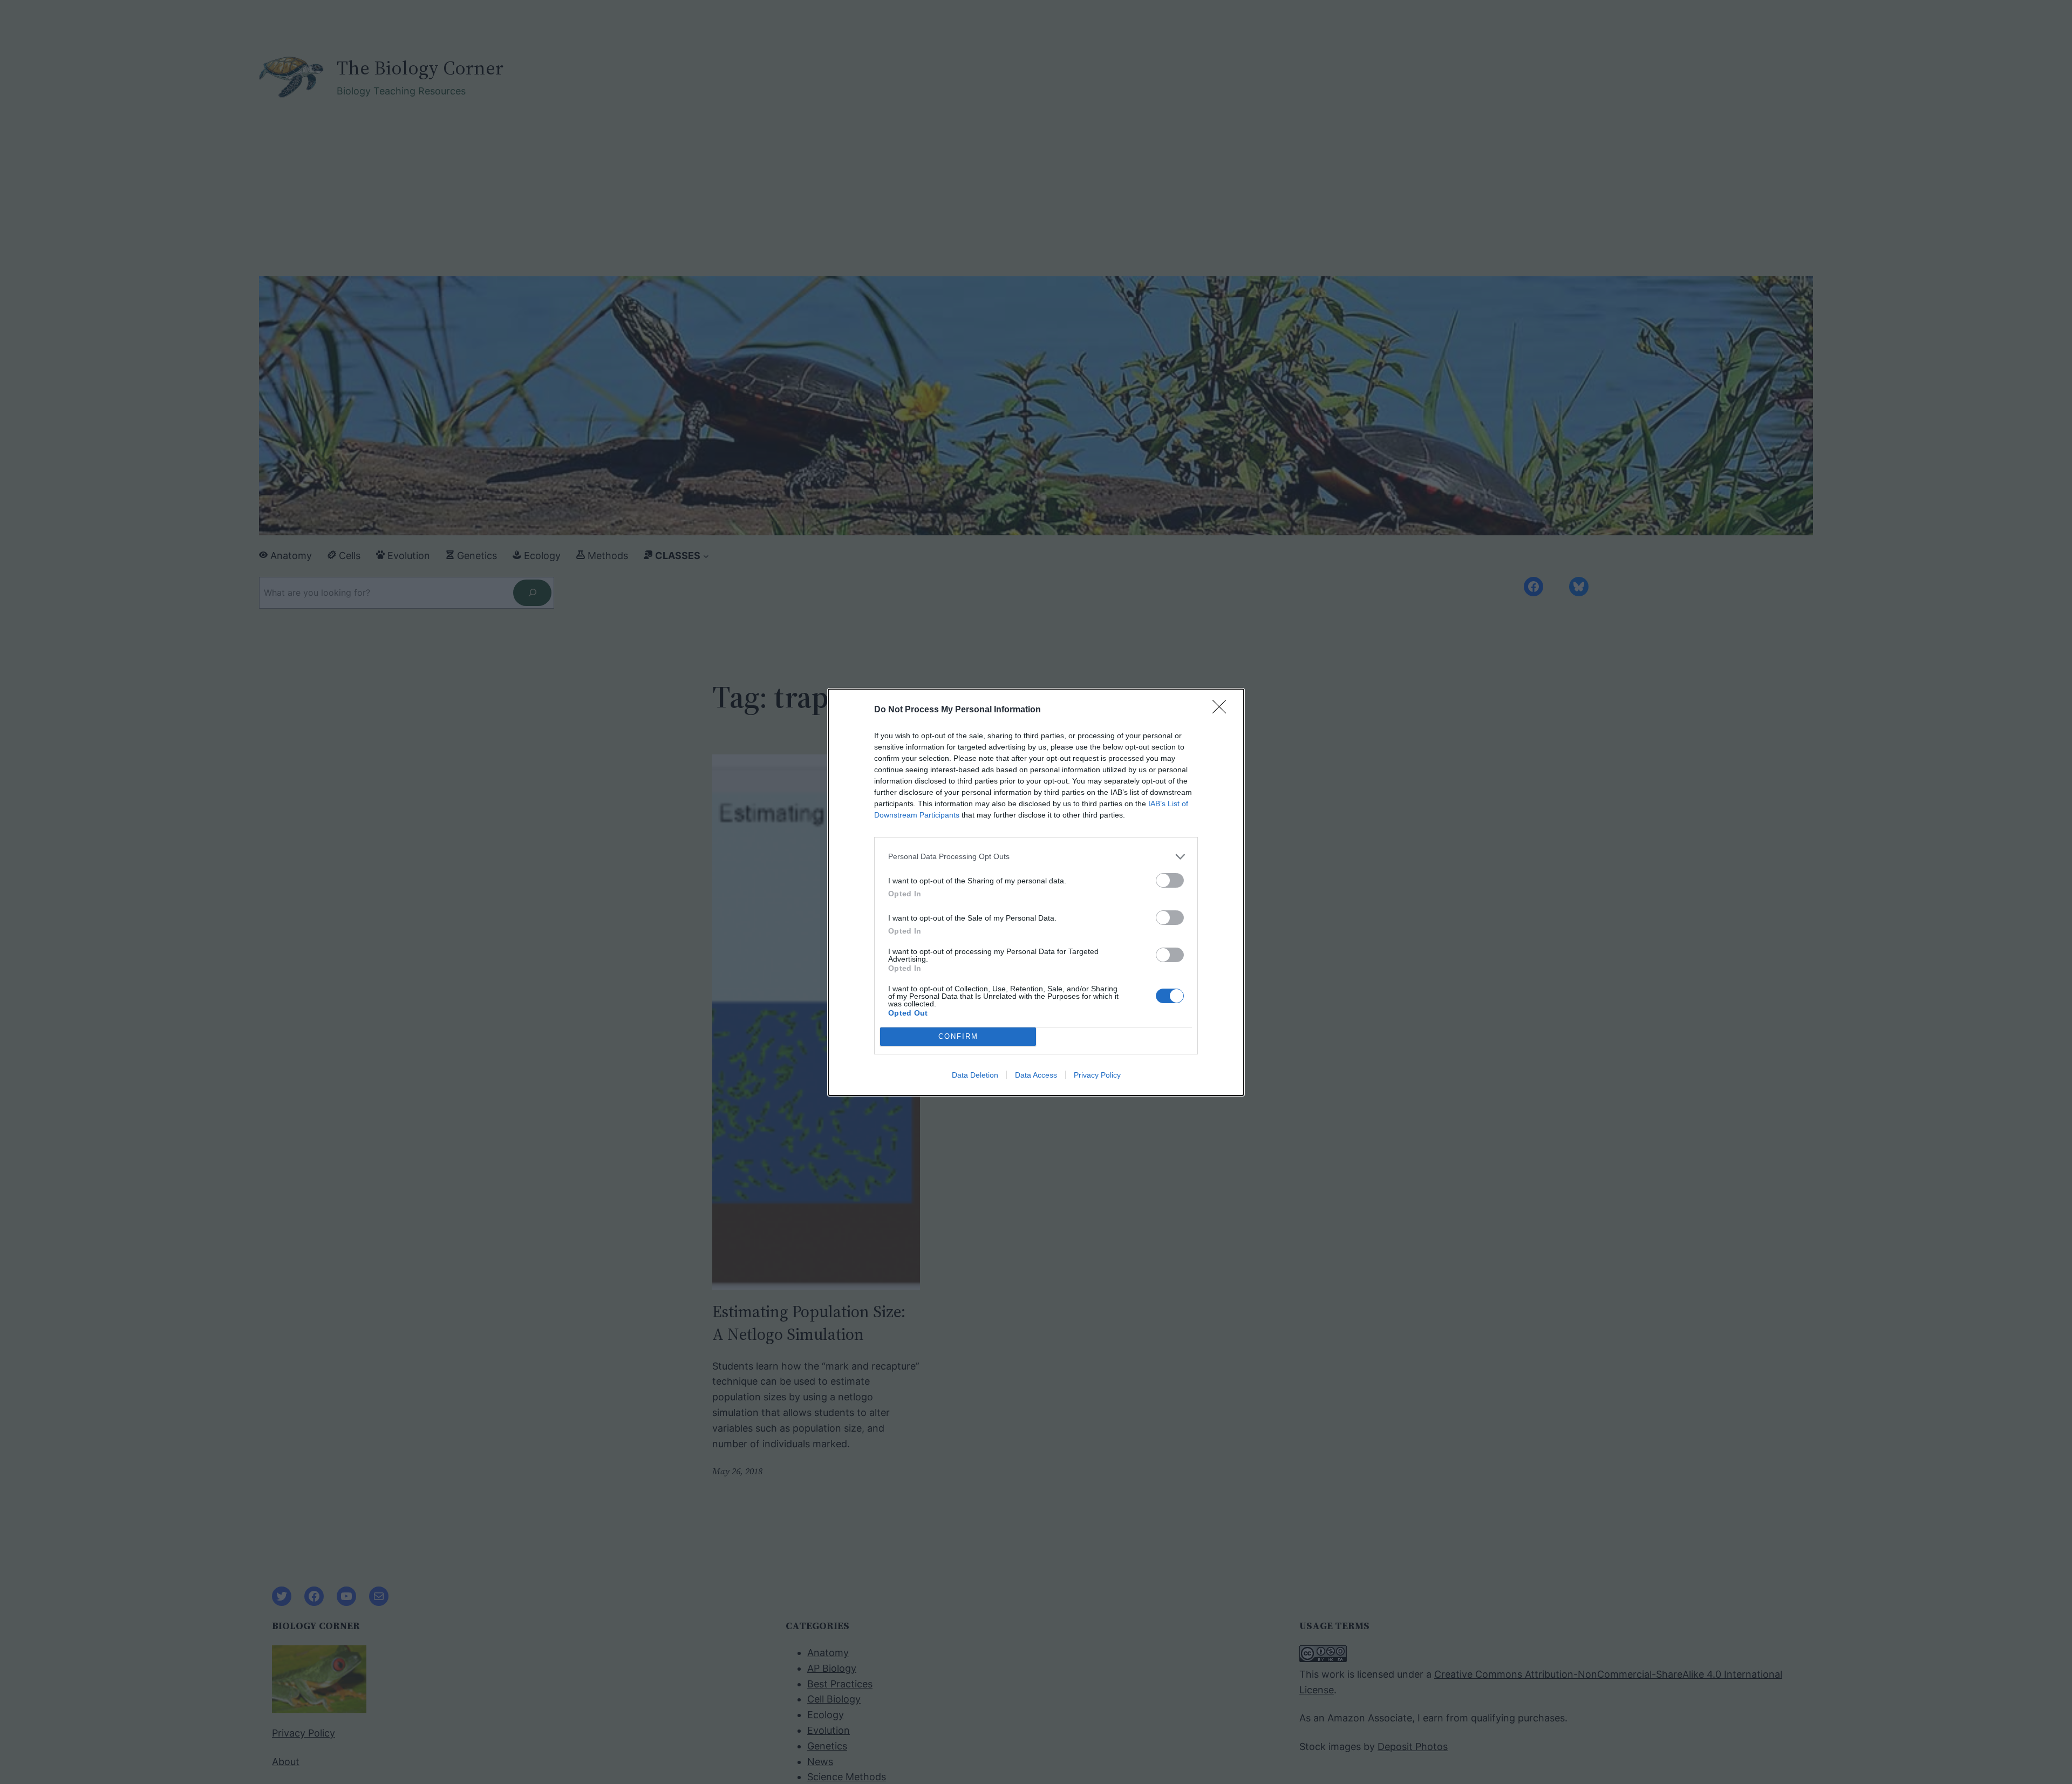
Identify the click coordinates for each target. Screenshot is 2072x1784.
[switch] (1170, 880)
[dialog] (1036, 892)
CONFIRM (958, 1036)
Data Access (1036, 1075)
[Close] (1223, 710)
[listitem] (1036, 857)
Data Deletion (975, 1075)
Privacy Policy (1097, 1075)
